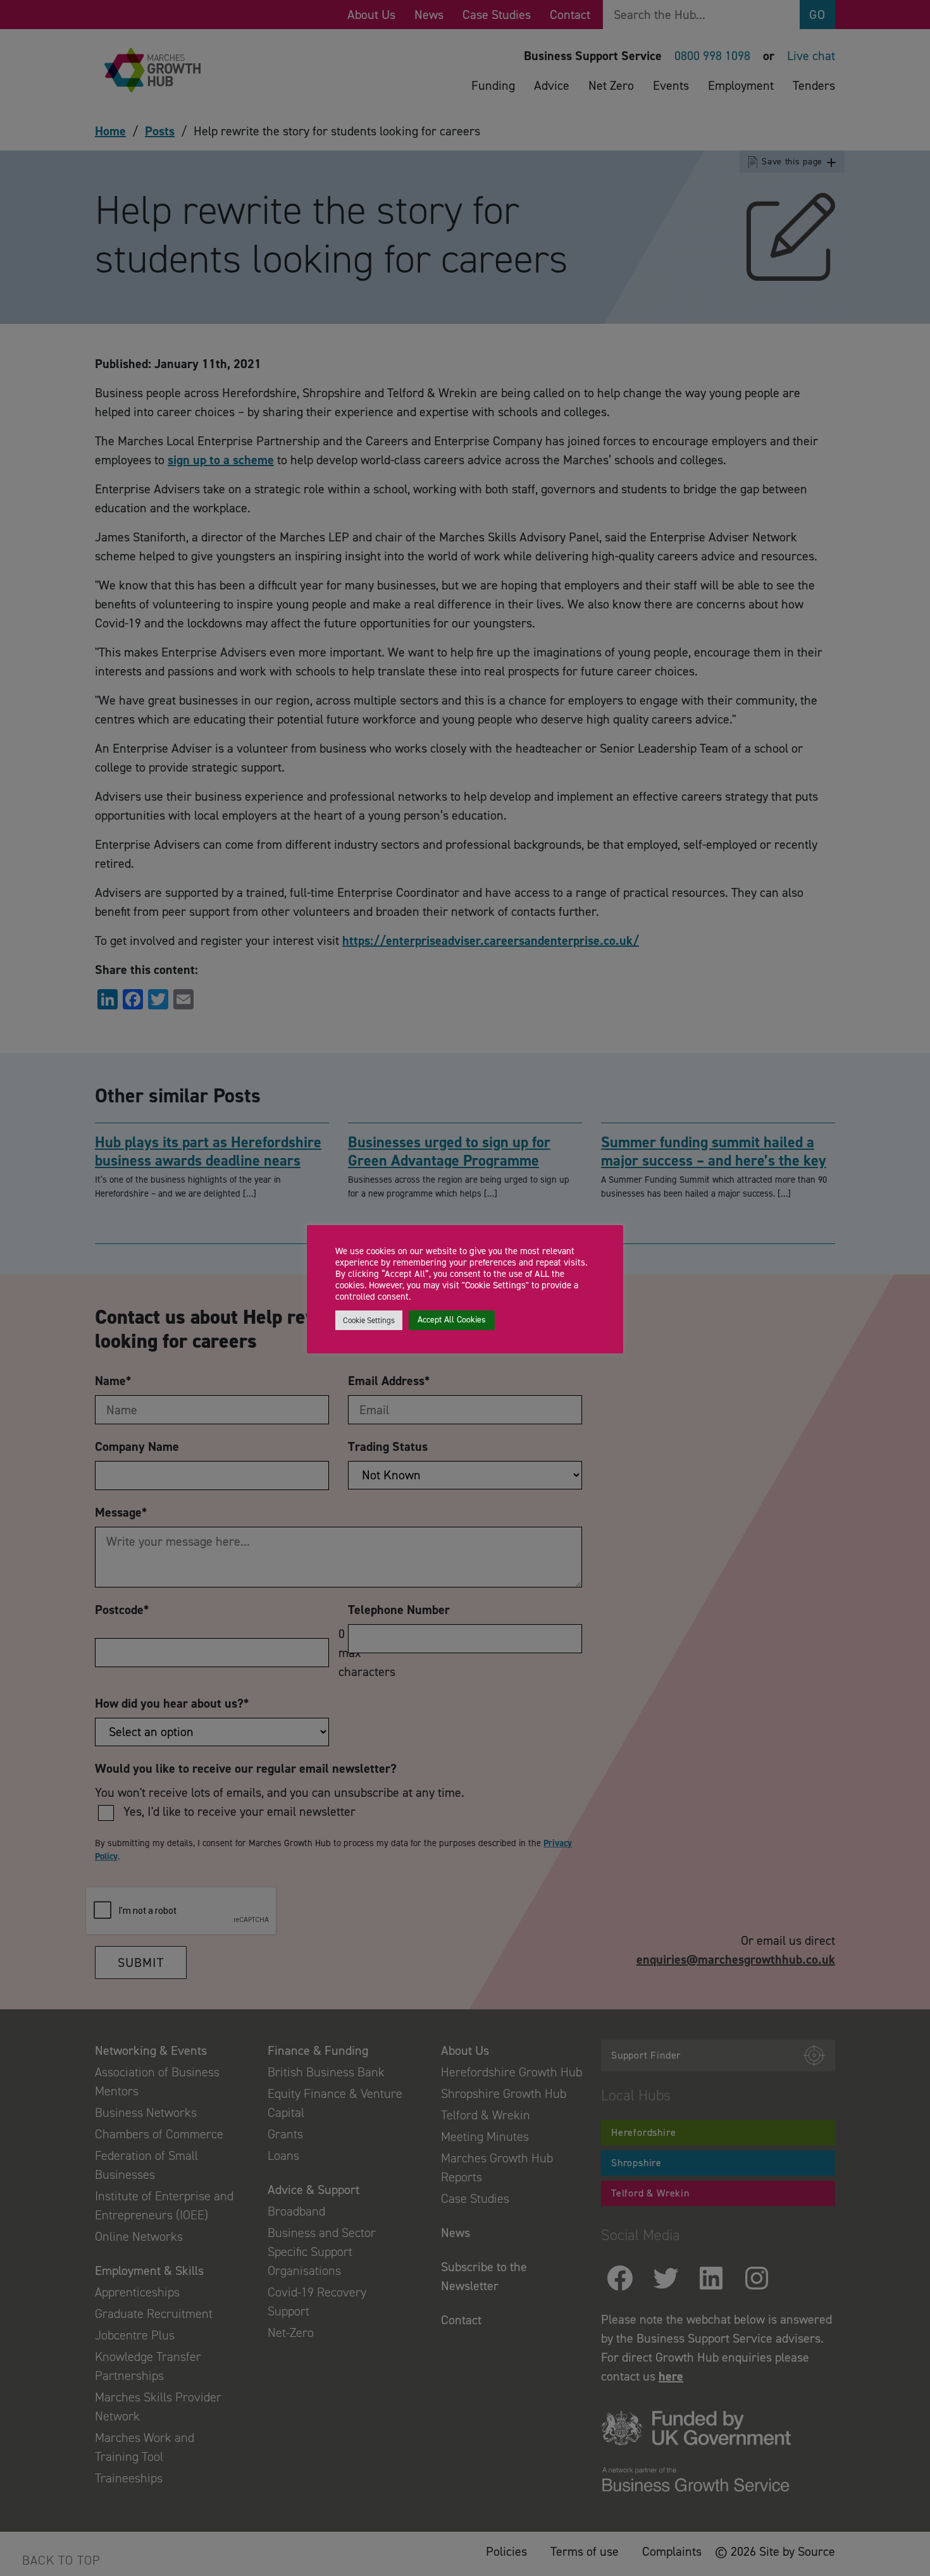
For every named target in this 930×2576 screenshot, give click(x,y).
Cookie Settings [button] (369, 1320)
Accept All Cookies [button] (452, 1320)
